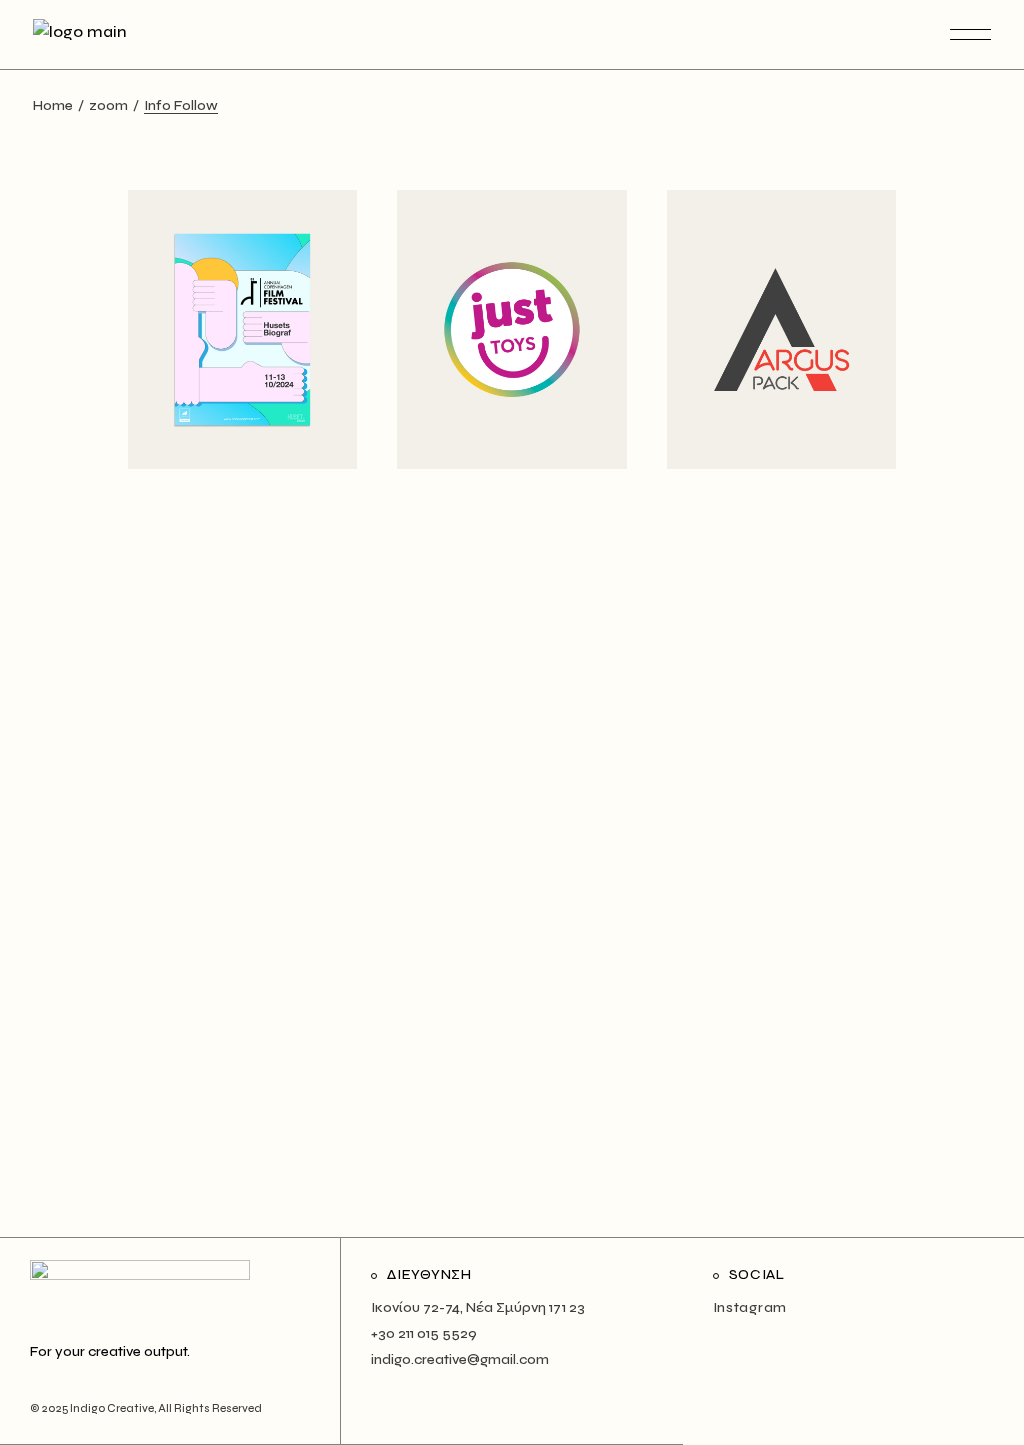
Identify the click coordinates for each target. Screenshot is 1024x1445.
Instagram (750, 1307)
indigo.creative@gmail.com (460, 1359)
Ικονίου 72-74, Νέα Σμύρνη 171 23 (478, 1307)
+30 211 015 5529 (424, 1333)
